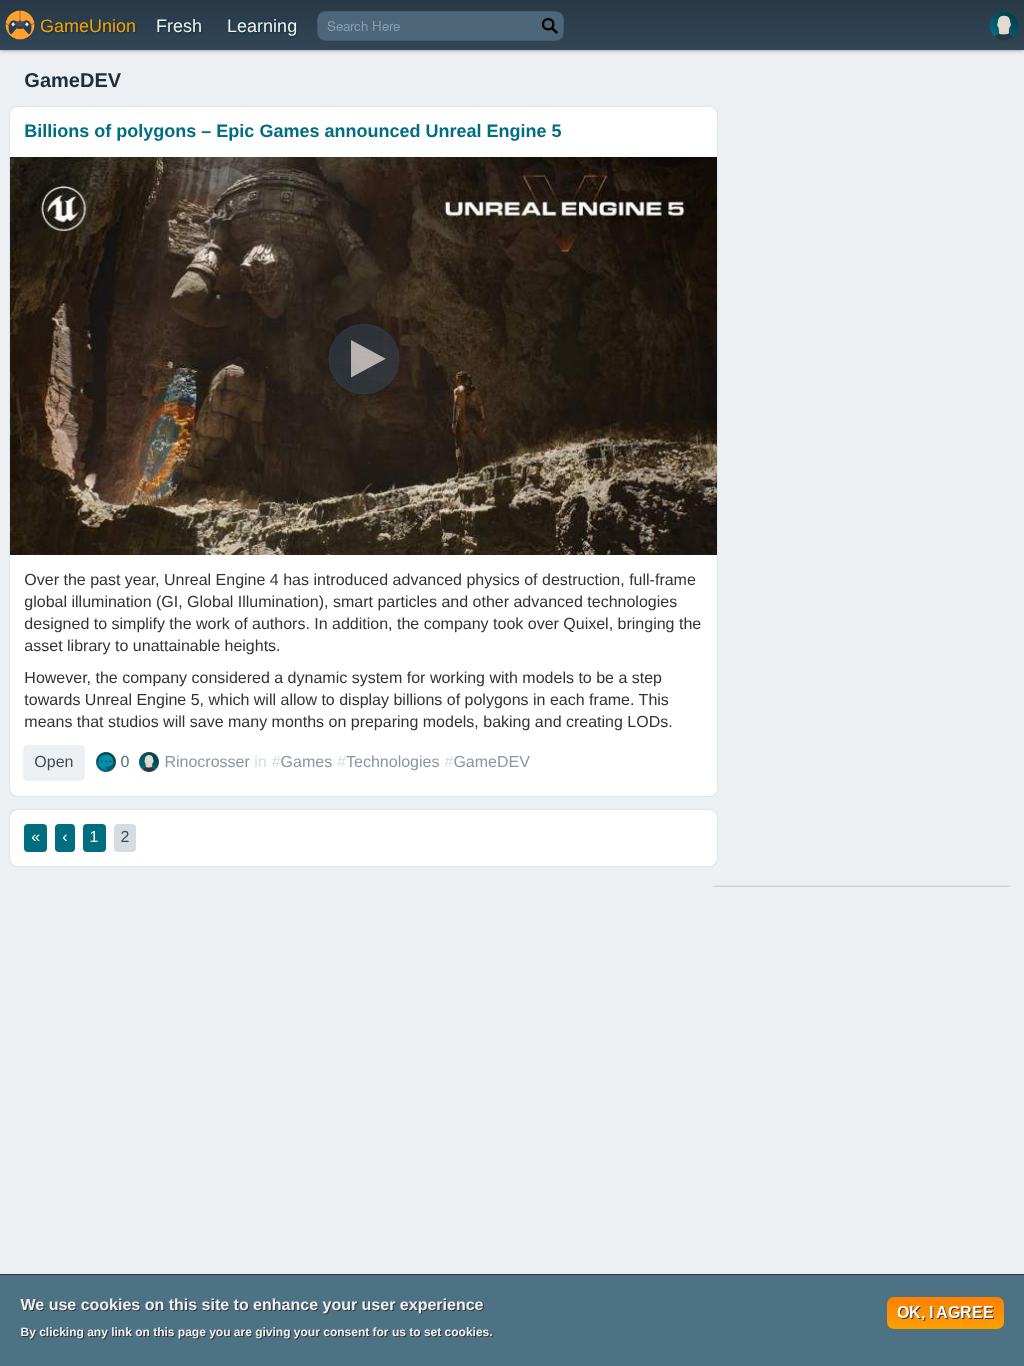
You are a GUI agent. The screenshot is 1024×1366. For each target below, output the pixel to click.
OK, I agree (945, 1312)
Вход (1004, 26)
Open (53, 762)
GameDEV (491, 762)
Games (307, 762)
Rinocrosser (206, 762)
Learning (262, 26)
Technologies (392, 762)
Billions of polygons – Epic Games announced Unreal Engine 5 (292, 131)
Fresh (179, 26)
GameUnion (88, 26)
